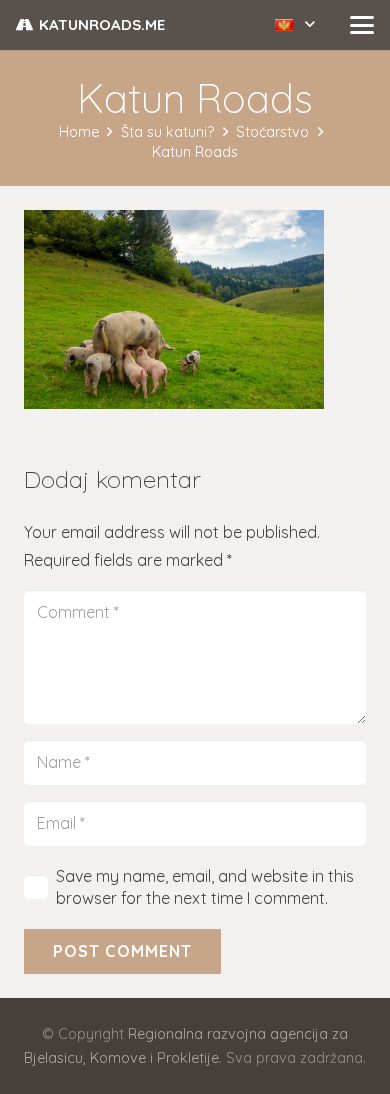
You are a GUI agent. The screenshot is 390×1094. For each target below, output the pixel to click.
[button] (295, 25)
